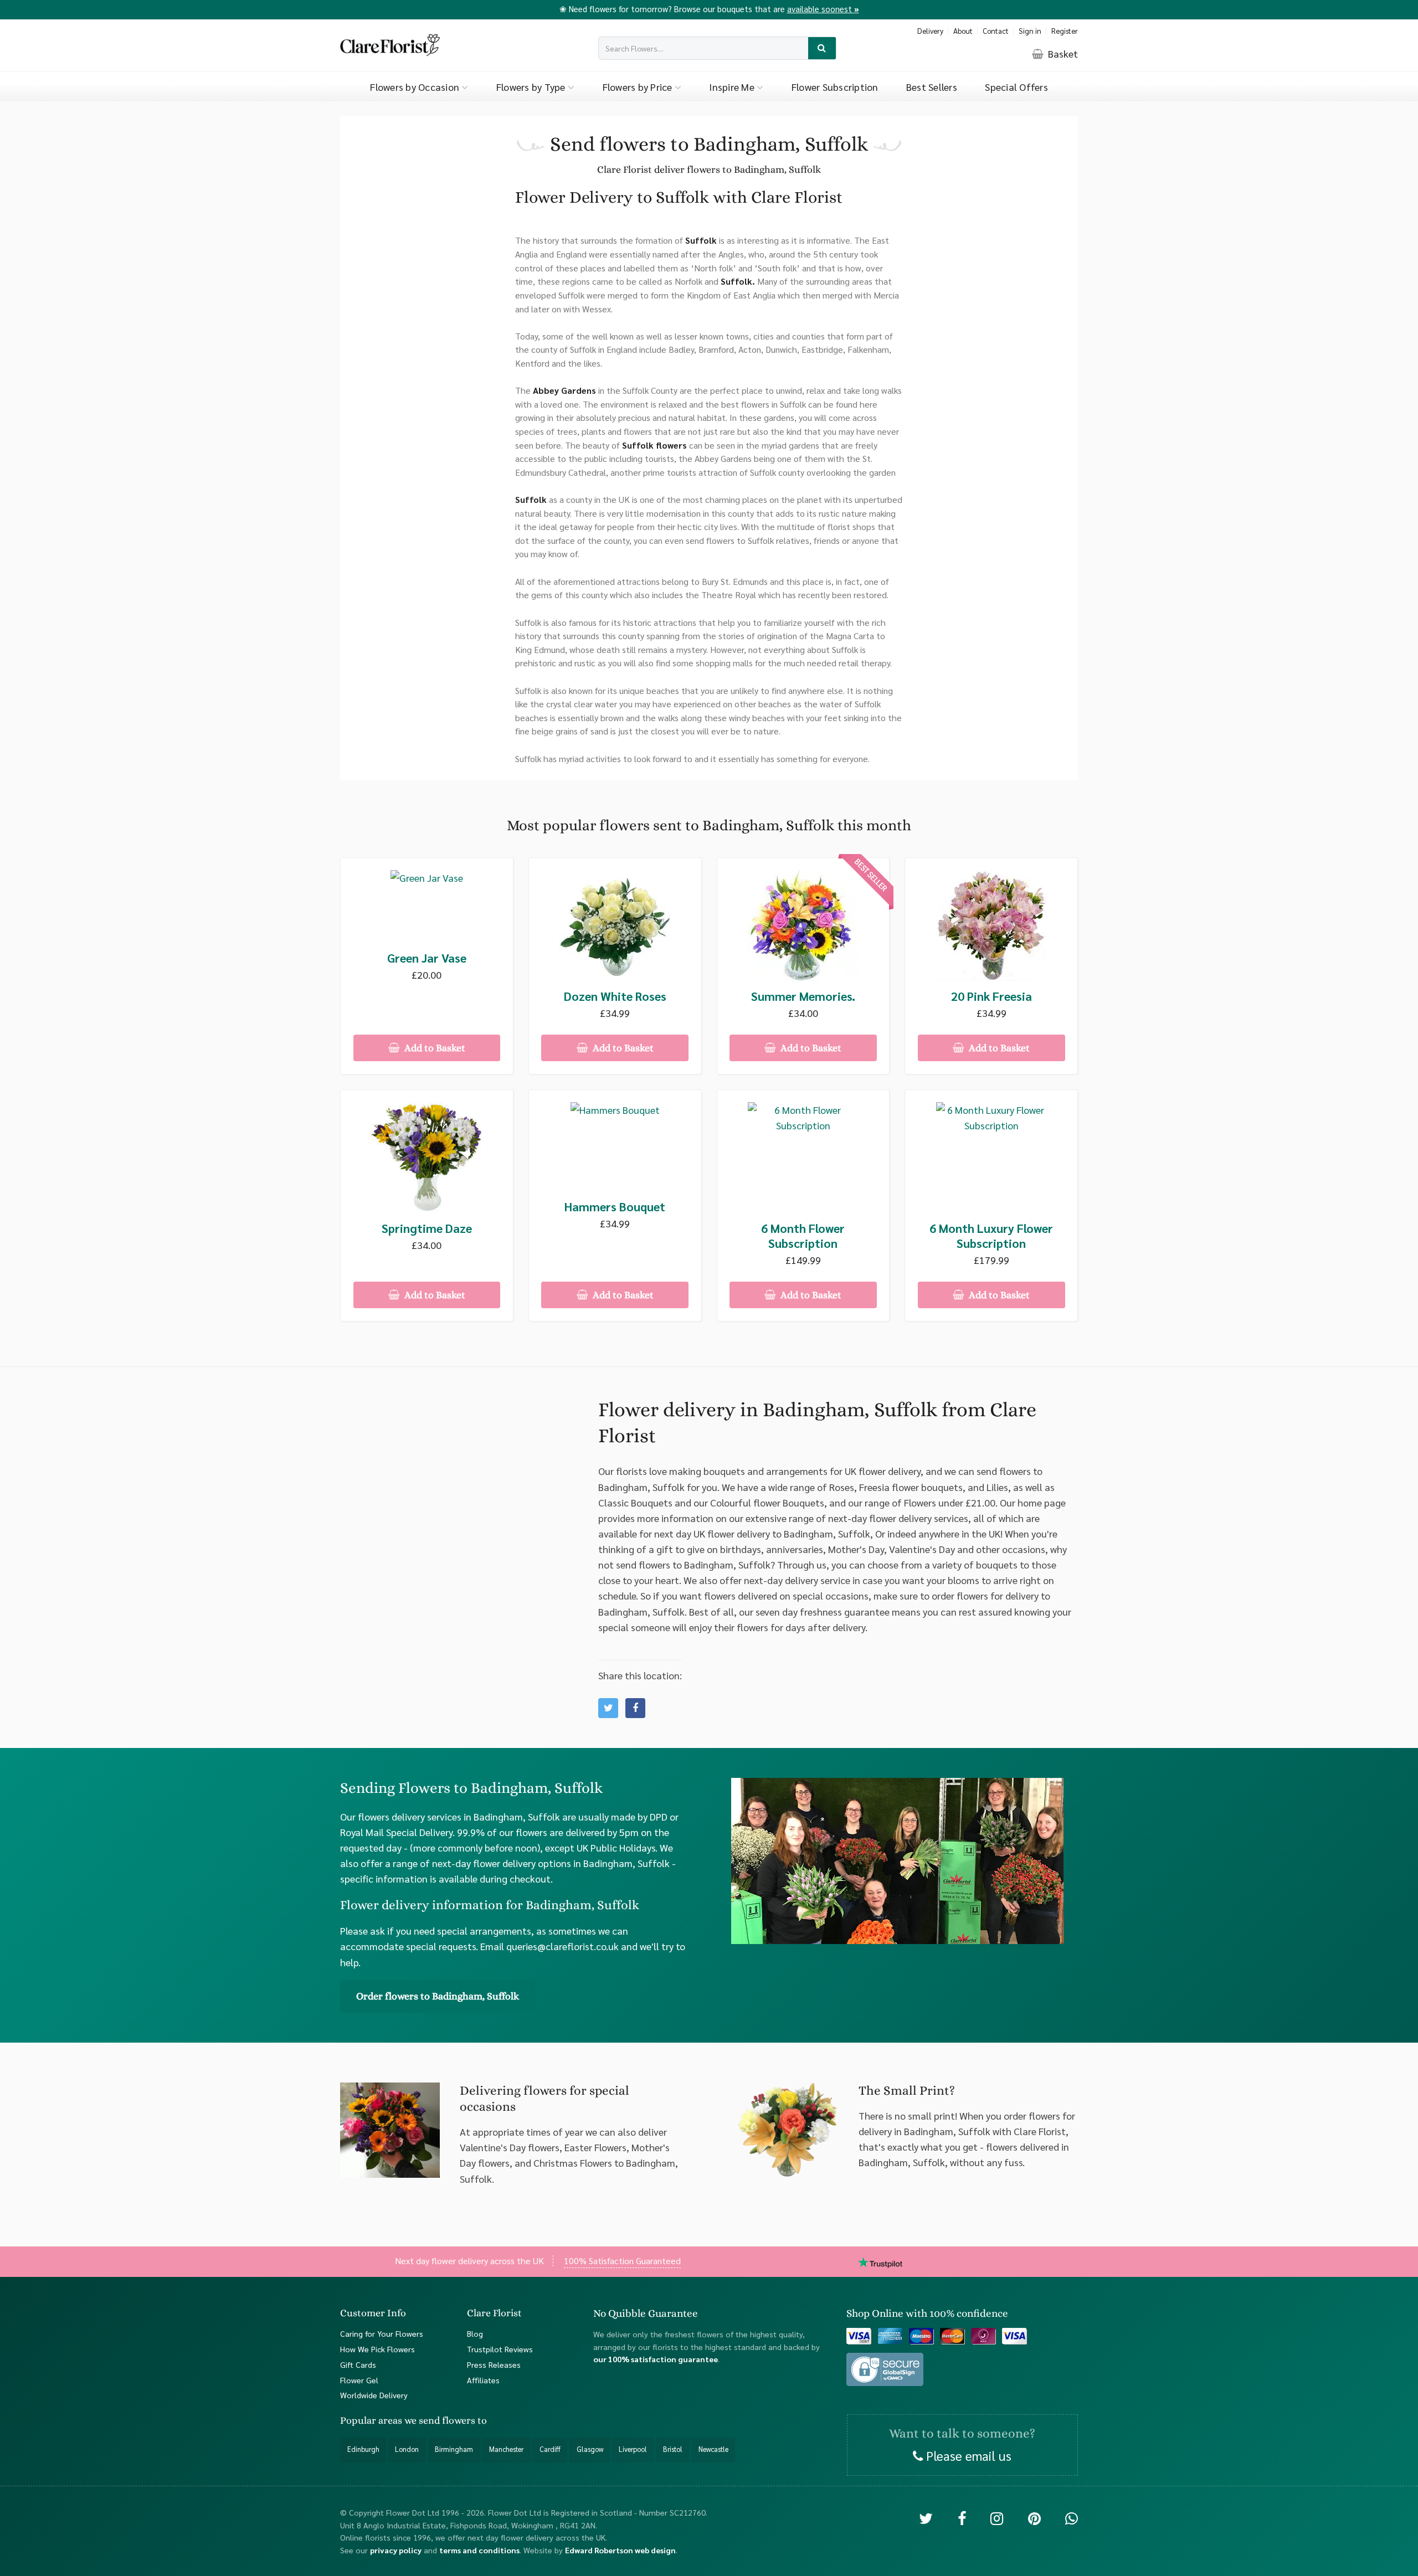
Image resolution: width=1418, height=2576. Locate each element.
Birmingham (454, 2449)
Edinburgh (363, 2449)
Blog (475, 2333)
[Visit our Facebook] (962, 2518)
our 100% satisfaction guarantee (656, 2359)
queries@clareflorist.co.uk (562, 1946)
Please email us (967, 2455)
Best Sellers (932, 87)
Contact (996, 31)
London (407, 2449)
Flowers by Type (532, 87)
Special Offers (1016, 87)
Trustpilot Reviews (500, 2349)
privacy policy (396, 2550)
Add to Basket (434, 1048)
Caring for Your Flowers (382, 2333)
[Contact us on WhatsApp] (1072, 2518)
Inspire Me (733, 87)
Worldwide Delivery (374, 2395)
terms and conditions (479, 2550)
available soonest (823, 9)
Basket (1062, 53)
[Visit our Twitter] (926, 2518)
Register (1065, 31)
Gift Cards (358, 2364)
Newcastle (713, 2449)
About (963, 31)
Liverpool (633, 2449)
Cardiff (550, 2449)
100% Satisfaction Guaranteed (622, 2260)
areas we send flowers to (433, 2420)
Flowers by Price (639, 87)
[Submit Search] (822, 48)
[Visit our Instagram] (997, 2518)
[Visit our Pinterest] (1034, 2518)
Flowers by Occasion (416, 87)
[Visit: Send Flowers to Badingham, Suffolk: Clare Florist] (635, 1708)
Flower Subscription (835, 87)
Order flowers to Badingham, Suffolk (438, 1996)
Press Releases (494, 2364)
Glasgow (590, 2449)
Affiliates (483, 2379)
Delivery (930, 31)
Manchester (506, 2449)
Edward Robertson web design (620, 2550)
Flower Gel (359, 2379)
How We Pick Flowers (377, 2349)
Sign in (1030, 31)
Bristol (673, 2449)
